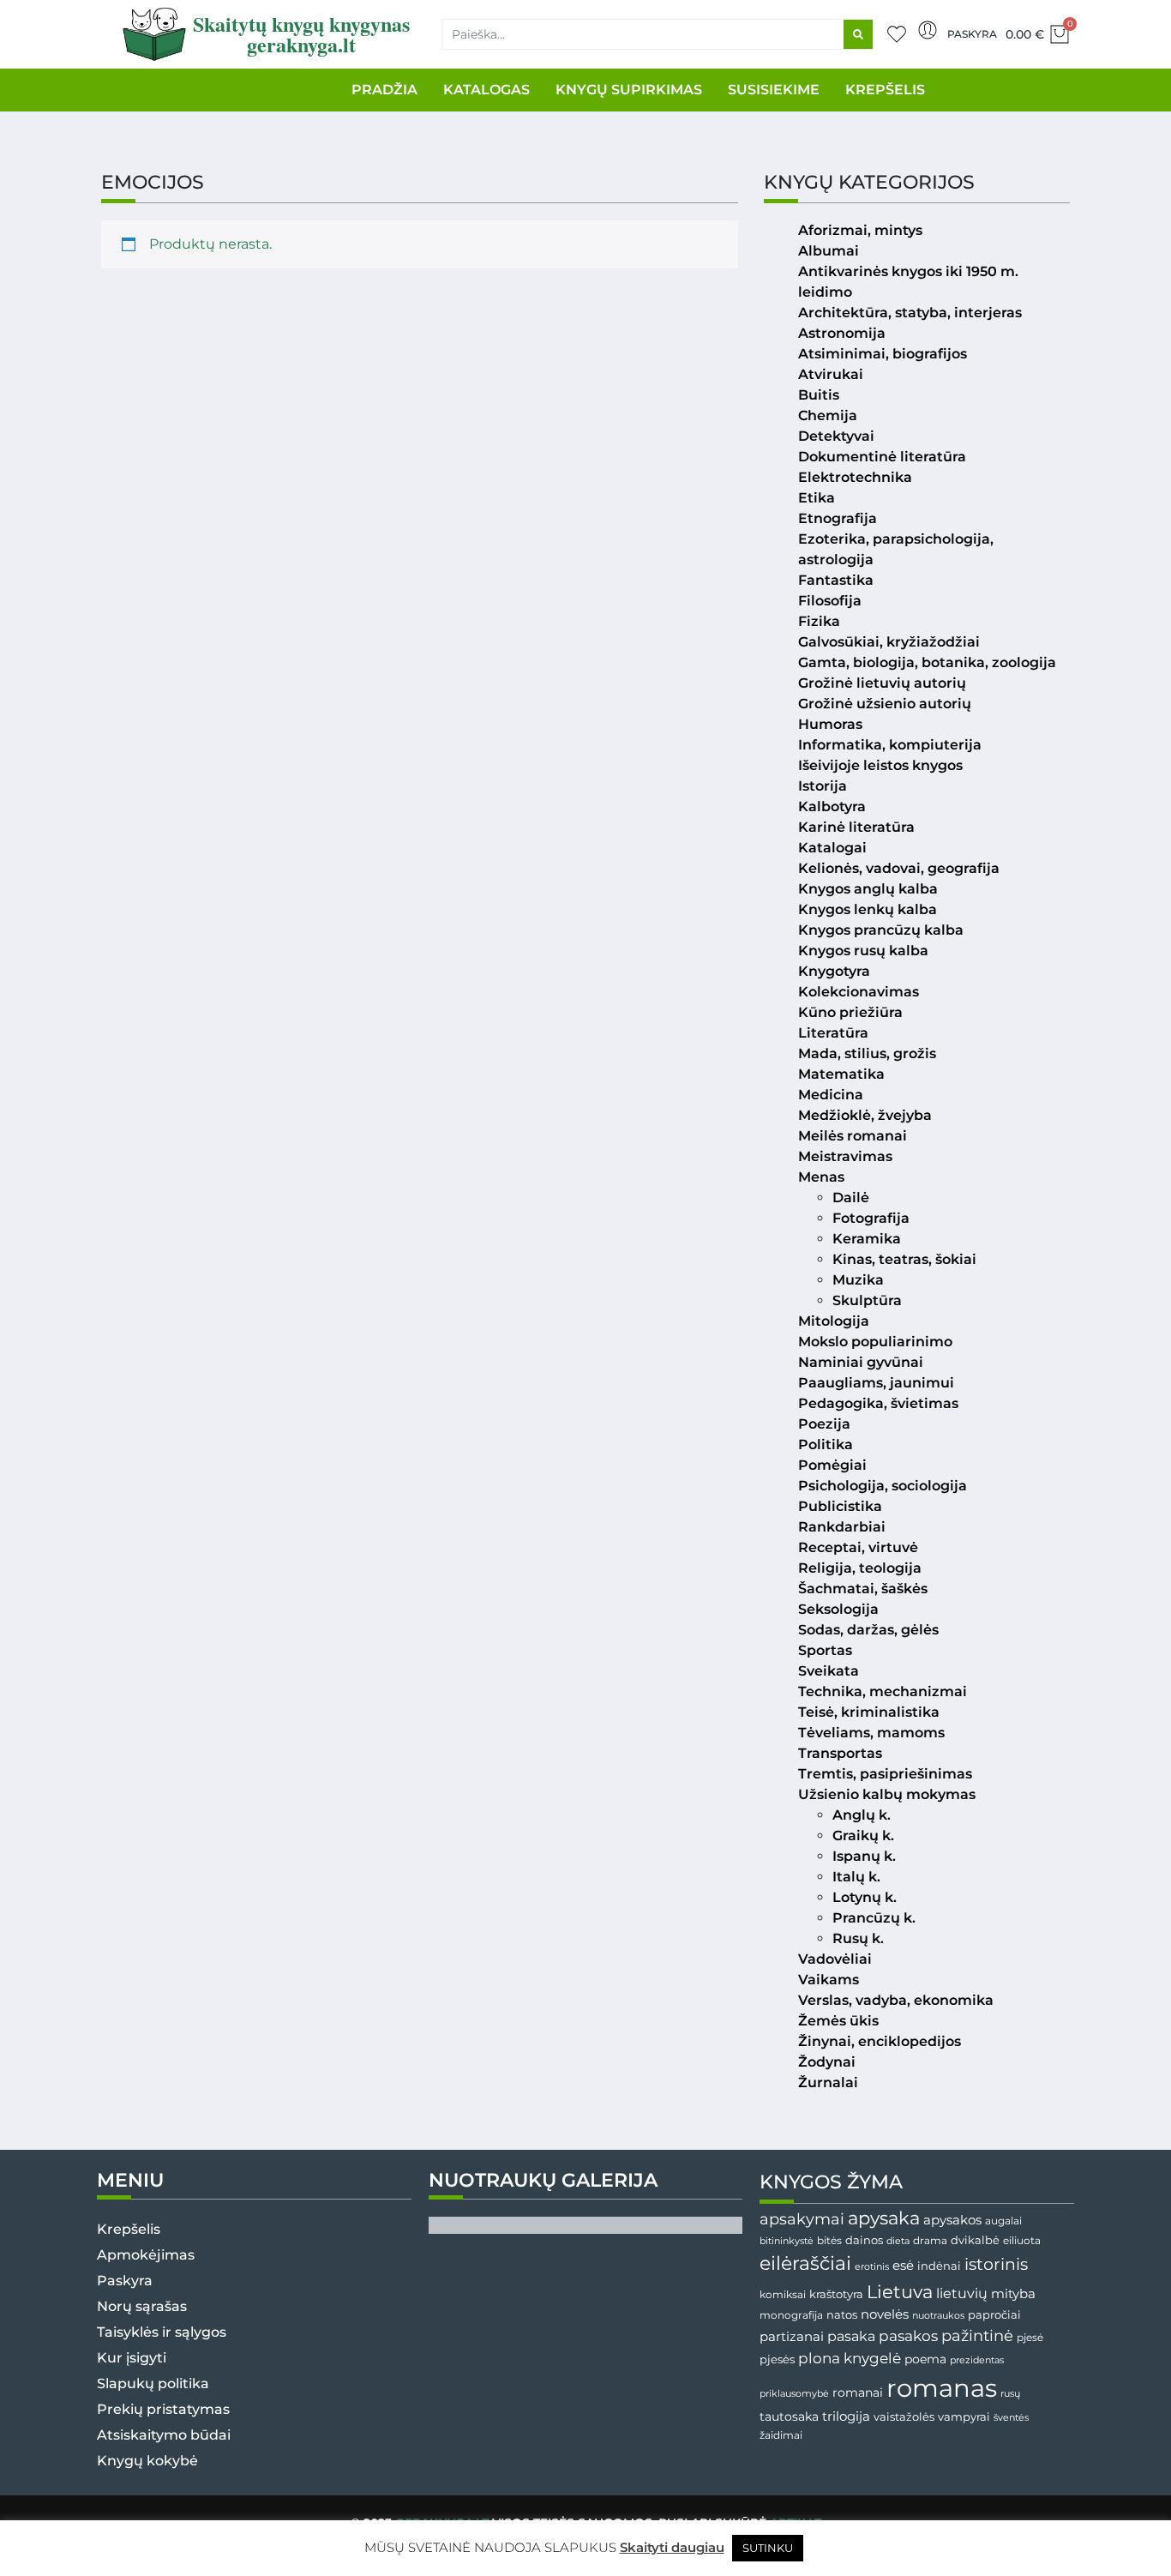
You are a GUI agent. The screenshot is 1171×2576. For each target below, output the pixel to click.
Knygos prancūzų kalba (881, 930)
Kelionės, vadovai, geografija (899, 868)
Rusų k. (858, 1938)
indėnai (939, 2266)
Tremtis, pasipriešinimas (885, 1774)
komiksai (783, 2294)
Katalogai (832, 848)
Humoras (830, 724)
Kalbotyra (832, 807)
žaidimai (781, 2435)
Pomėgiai (832, 1465)
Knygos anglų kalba (868, 889)
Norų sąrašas (142, 2306)
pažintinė (977, 2335)
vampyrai (964, 2417)
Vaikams (829, 1980)
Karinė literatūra (856, 827)
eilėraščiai (805, 2263)
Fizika (819, 621)
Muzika (858, 1280)
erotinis (872, 2267)
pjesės (777, 2359)
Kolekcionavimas (859, 992)
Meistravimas (845, 1156)
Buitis (819, 395)
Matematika (841, 1074)
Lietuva (900, 2291)
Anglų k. (862, 1815)
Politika (826, 1444)
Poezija (824, 1424)
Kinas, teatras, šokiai (904, 1259)
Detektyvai (836, 436)
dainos (864, 2240)
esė (903, 2265)
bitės (829, 2241)
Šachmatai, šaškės (863, 1589)
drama (930, 2240)
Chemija (828, 415)
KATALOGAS (486, 90)
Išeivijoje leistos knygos (880, 765)
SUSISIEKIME (774, 90)
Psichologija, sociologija (883, 1486)
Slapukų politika (153, 2383)
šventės (1011, 2418)
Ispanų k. (864, 1856)
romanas (942, 2388)
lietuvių (962, 2293)
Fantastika (836, 580)
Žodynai (827, 2062)
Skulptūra (867, 1300)
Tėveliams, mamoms (871, 1733)
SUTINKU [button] (768, 2548)
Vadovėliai (835, 1959)
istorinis (996, 2264)
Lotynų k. (865, 1897)
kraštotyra (836, 2294)
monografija (791, 2315)
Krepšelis (129, 2229)
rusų (1010, 2394)
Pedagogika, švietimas (878, 1403)
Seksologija (838, 1609)
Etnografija (838, 518)
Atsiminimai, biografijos (883, 354)
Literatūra (833, 1033)
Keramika (867, 1239)
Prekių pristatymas (163, 2409)
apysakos (952, 2220)
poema (925, 2359)
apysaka (884, 2218)
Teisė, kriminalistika (869, 1712)
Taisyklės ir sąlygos (162, 2332)
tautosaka (789, 2417)
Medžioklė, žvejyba (865, 1115)
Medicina (831, 1095)
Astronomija (842, 333)
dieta (898, 2241)
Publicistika (840, 1506)
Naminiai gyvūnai (861, 1362)
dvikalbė (975, 2240)
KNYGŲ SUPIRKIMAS (629, 90)
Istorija (823, 786)
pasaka (851, 2336)
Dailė (851, 1198)
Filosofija (830, 601)
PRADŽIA (384, 90)
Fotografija (871, 1218)
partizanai (792, 2337)
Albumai (829, 251)
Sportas (825, 1650)
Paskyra (972, 34)
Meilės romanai (853, 1136)
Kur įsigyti (132, 2358)
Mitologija (834, 1321)
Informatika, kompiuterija (890, 745)
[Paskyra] (928, 30)
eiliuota (1022, 2241)
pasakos (908, 2336)
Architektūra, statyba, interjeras (910, 313)
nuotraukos (938, 2315)
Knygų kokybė (147, 2461)
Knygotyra (834, 971)
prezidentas (977, 2360)
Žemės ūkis (838, 2021)
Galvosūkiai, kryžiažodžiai (889, 642)
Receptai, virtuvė (858, 1547)
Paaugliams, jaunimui (876, 1383)
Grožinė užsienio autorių (885, 704)
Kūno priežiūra (850, 1012)
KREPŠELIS (885, 90)
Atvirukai (831, 374)
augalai (1003, 2221)
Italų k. (856, 1877)
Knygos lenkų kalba (868, 909)
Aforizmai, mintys (860, 230)
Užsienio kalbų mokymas (887, 1794)
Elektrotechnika (855, 477)
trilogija (846, 2417)
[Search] (858, 34)
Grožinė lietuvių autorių (882, 683)
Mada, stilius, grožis (867, 1053)
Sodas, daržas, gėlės (868, 1630)
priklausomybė (794, 2393)
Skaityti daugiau (672, 2547)
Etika (817, 498)
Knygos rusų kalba (863, 951)
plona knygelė (850, 2358)
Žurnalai (828, 2082)
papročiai (994, 2314)
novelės (885, 2314)
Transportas (840, 1753)
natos (842, 2314)
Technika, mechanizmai (883, 1691)
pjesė (1030, 2338)
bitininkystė (787, 2241)
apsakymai (802, 2219)
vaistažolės (904, 2417)
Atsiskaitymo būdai (164, 2435)
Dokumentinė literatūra (882, 457)
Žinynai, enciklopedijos (880, 2041)
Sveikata (829, 1671)
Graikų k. (863, 1836)
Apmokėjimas (146, 2255)
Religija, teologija (860, 1568)
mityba (1013, 2293)
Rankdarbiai (842, 1527)
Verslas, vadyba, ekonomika (896, 2000)
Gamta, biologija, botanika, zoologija (927, 662)
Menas (821, 1177)
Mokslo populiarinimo (875, 1342)
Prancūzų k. (874, 1918)
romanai (858, 2392)
